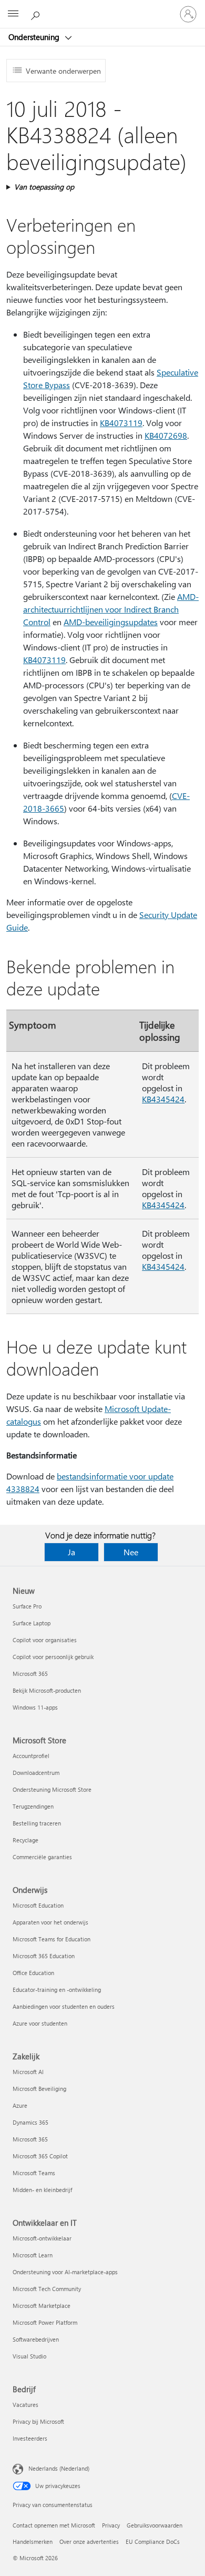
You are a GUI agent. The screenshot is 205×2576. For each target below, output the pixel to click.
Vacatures (25, 2405)
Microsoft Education (38, 1905)
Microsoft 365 (30, 1674)
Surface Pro (27, 1606)
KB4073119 (121, 423)
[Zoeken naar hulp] (37, 14)
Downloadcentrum (36, 1773)
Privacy (111, 2525)
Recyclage (25, 1840)
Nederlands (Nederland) (59, 2468)
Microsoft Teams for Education (52, 1939)
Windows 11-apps (35, 1707)
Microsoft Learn (33, 2255)
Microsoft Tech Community (47, 2289)
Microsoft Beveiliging (39, 2089)
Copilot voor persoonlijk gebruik (53, 1657)
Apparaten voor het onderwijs (50, 1922)
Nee (131, 1552)
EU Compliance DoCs (153, 2542)
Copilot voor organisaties (45, 1640)
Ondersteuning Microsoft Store (52, 1789)
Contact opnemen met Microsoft (54, 2525)
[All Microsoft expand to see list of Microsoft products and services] (13, 14)
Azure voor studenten (40, 2023)
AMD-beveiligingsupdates (111, 622)
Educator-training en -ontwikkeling (57, 1990)
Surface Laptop (32, 1623)
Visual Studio (29, 2356)
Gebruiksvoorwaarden (155, 2525)
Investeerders (30, 2438)
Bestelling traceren (37, 1823)
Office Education (33, 1973)
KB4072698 (166, 435)
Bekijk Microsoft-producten (47, 1690)
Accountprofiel (31, 1756)
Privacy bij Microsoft (38, 2421)
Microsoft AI (28, 2072)
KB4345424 (163, 1099)
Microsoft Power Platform (45, 2322)
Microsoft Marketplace (42, 2306)
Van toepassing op (44, 187)
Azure (20, 2105)
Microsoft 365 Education (44, 1956)
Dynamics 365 (30, 2122)
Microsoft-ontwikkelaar (42, 2238)
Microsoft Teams (34, 2173)
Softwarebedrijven (36, 2339)
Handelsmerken (33, 2542)
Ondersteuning (35, 37)
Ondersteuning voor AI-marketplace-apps (65, 2272)
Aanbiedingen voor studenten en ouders (64, 2006)
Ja (71, 1552)
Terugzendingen (33, 1806)
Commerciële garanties (42, 1857)
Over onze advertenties (89, 2542)
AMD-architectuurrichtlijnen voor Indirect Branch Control (111, 609)
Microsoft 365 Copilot (40, 2156)
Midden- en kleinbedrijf (42, 2190)
